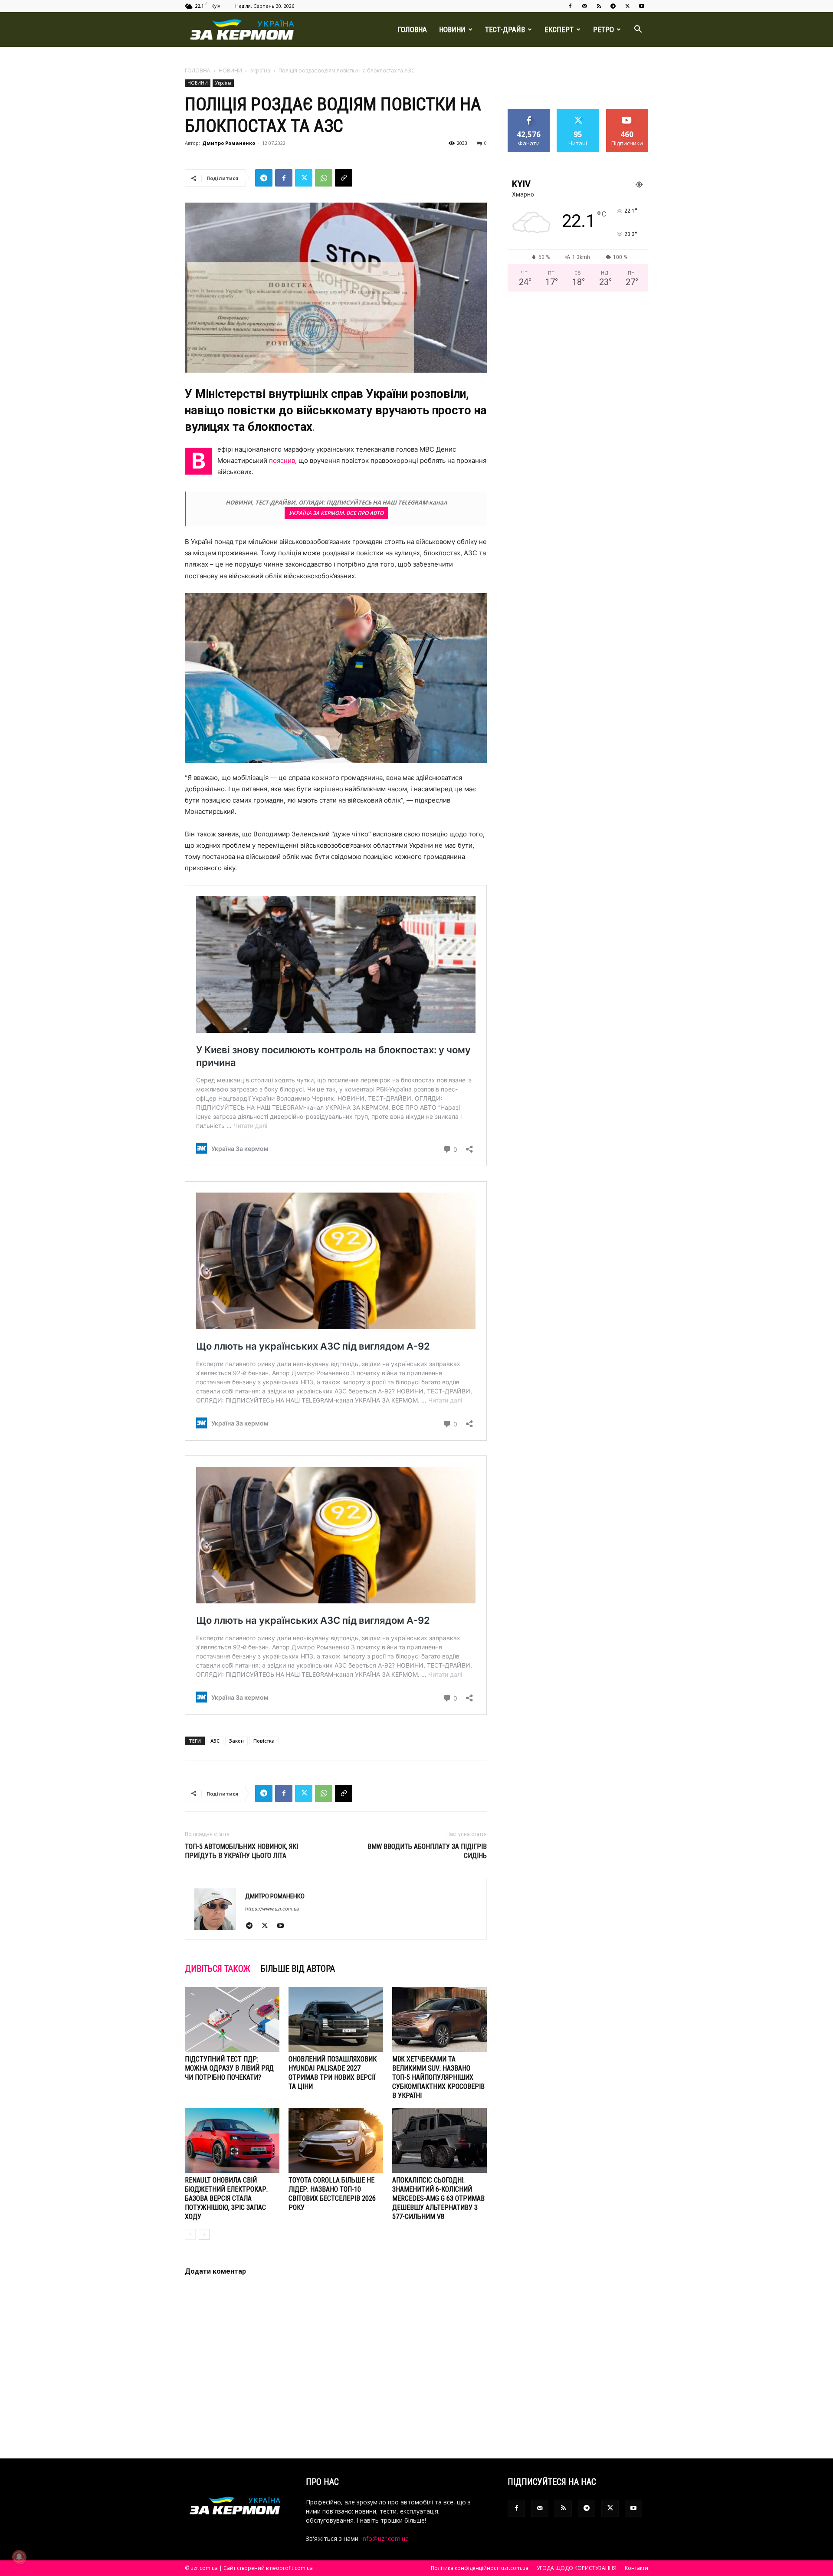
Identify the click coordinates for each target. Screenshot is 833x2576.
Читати (578, 112)
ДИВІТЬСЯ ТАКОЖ (218, 1969)
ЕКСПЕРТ (559, 29)
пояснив (282, 460)
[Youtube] (642, 6)
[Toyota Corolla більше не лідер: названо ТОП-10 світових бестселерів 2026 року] (336, 2140)
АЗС (215, 1741)
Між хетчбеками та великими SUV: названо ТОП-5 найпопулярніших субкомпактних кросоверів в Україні (438, 2077)
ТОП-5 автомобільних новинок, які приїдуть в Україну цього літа (241, 1851)
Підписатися (627, 112)
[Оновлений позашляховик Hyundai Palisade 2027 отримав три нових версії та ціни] (336, 2019)
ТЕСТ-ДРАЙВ (505, 29)
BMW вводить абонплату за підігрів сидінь (427, 1851)
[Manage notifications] (19, 2557)
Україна (260, 70)
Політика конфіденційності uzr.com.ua (480, 2568)
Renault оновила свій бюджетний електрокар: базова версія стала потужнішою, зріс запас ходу (226, 2198)
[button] (638, 30)
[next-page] (204, 2234)
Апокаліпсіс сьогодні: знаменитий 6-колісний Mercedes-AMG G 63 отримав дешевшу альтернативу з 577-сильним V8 (438, 2198)
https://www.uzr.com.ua (272, 1909)
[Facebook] (570, 6)
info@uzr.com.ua (385, 2538)
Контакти (636, 2568)
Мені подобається (529, 115)
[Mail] (584, 6)
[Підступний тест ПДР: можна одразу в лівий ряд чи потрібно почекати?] (232, 2019)
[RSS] (599, 6)
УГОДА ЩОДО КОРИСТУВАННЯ (577, 2568)
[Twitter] (627, 6)
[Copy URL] (344, 178)
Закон (236, 1741)
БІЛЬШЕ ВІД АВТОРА (298, 1969)
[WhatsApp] (324, 178)
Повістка (264, 1741)
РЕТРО (603, 29)
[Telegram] (613, 6)
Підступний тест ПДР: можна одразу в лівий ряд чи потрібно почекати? (229, 2068)
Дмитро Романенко (229, 143)
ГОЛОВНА (412, 29)
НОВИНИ (452, 29)
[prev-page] (190, 2234)
